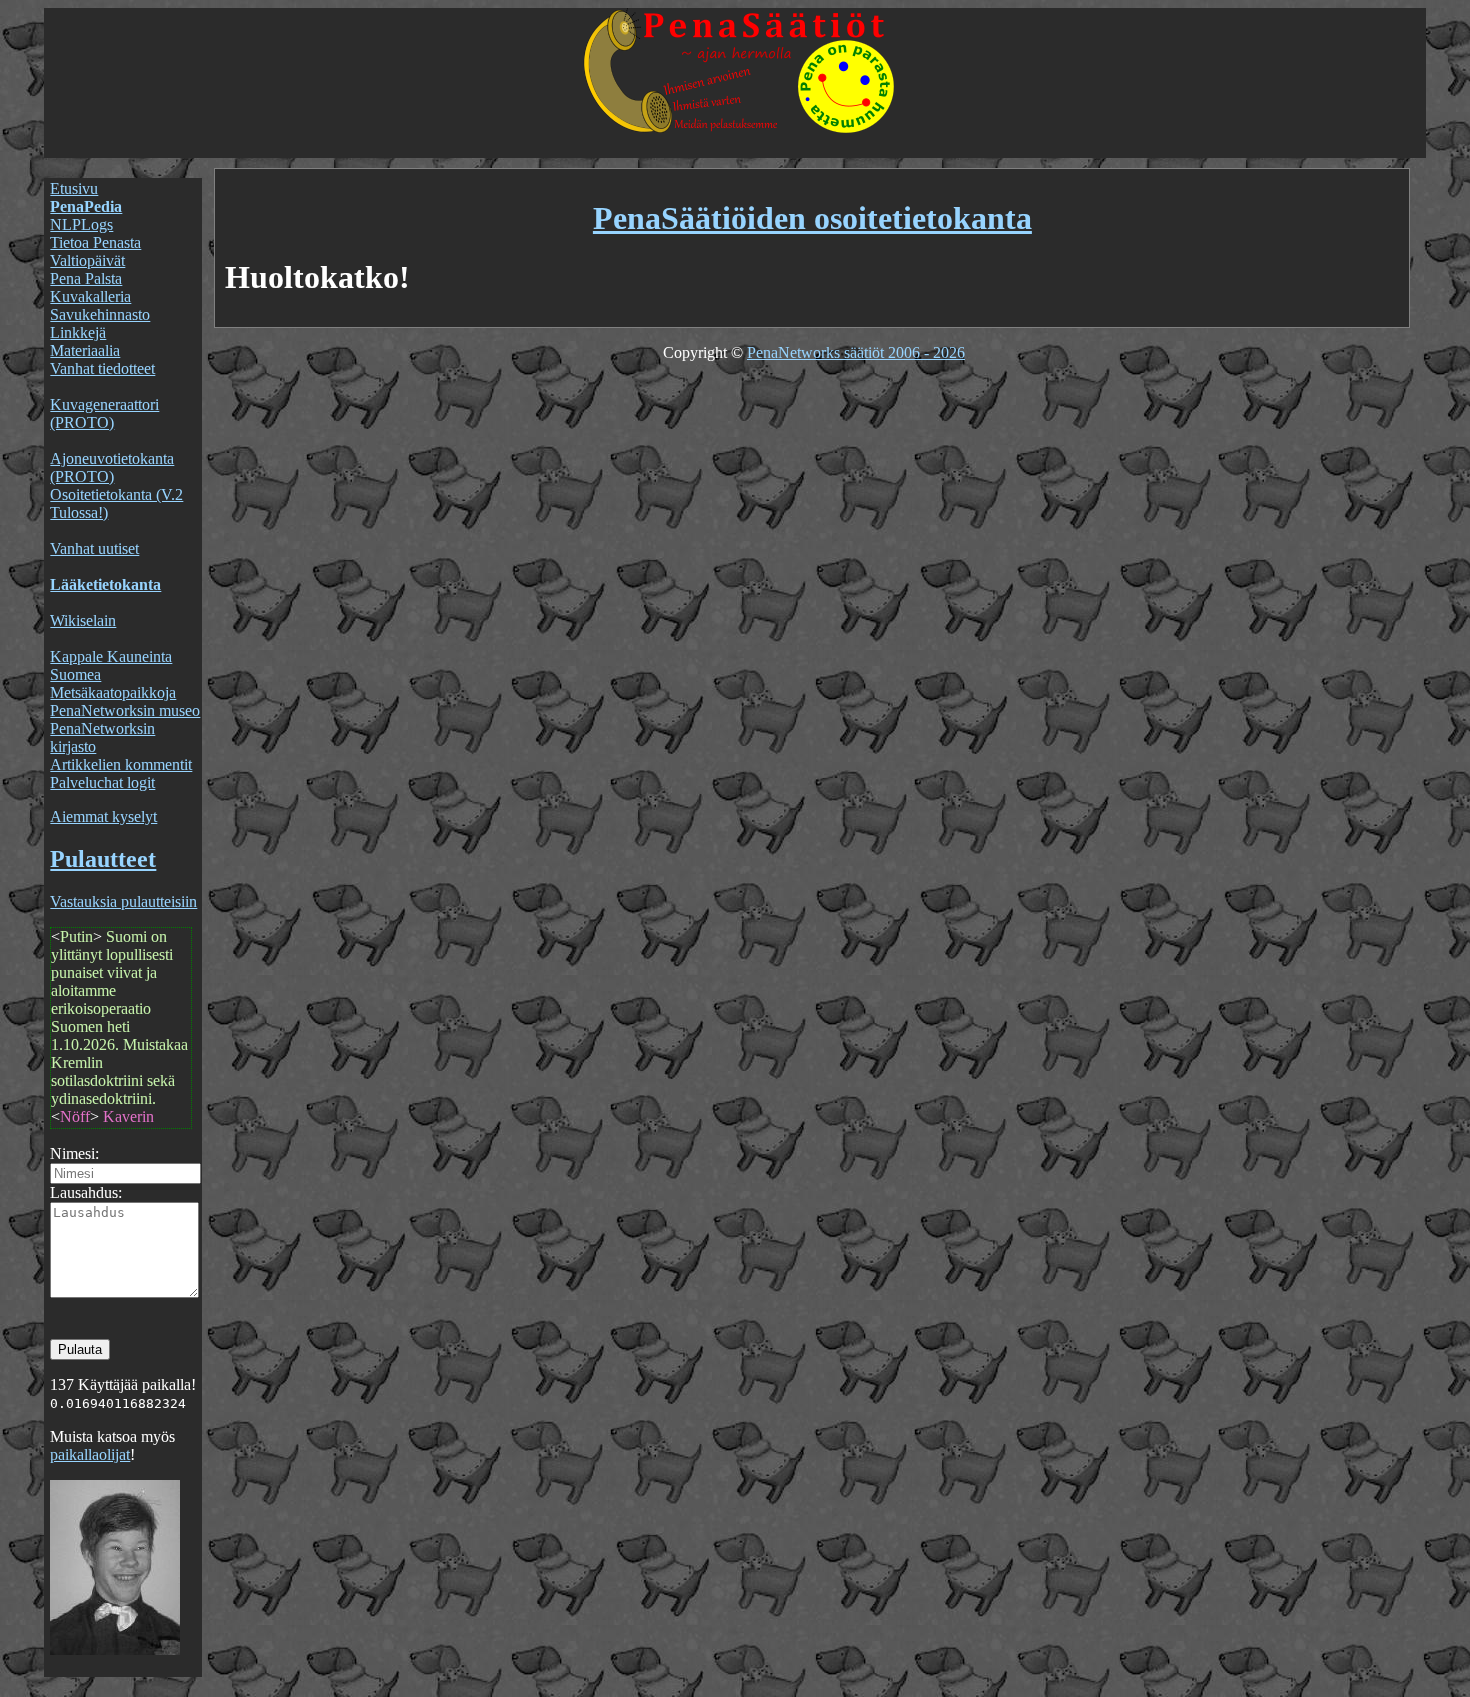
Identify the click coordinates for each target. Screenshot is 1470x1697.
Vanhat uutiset (94, 548)
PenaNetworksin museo (125, 710)
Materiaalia (85, 350)
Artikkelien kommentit (121, 764)
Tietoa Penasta (95, 242)
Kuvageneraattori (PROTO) (104, 413)
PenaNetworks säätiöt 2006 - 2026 (856, 352)
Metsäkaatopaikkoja (113, 692)
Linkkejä (78, 332)
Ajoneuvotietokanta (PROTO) (112, 467)
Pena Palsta (86, 278)
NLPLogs (81, 224)
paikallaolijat (90, 1454)
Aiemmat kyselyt (103, 816)
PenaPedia (86, 206)
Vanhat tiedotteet (102, 368)
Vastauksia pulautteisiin (123, 901)
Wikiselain (83, 620)
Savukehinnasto (100, 314)
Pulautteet (103, 859)
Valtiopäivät (87, 260)
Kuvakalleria (90, 296)
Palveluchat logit (102, 782)
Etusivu (74, 188)
